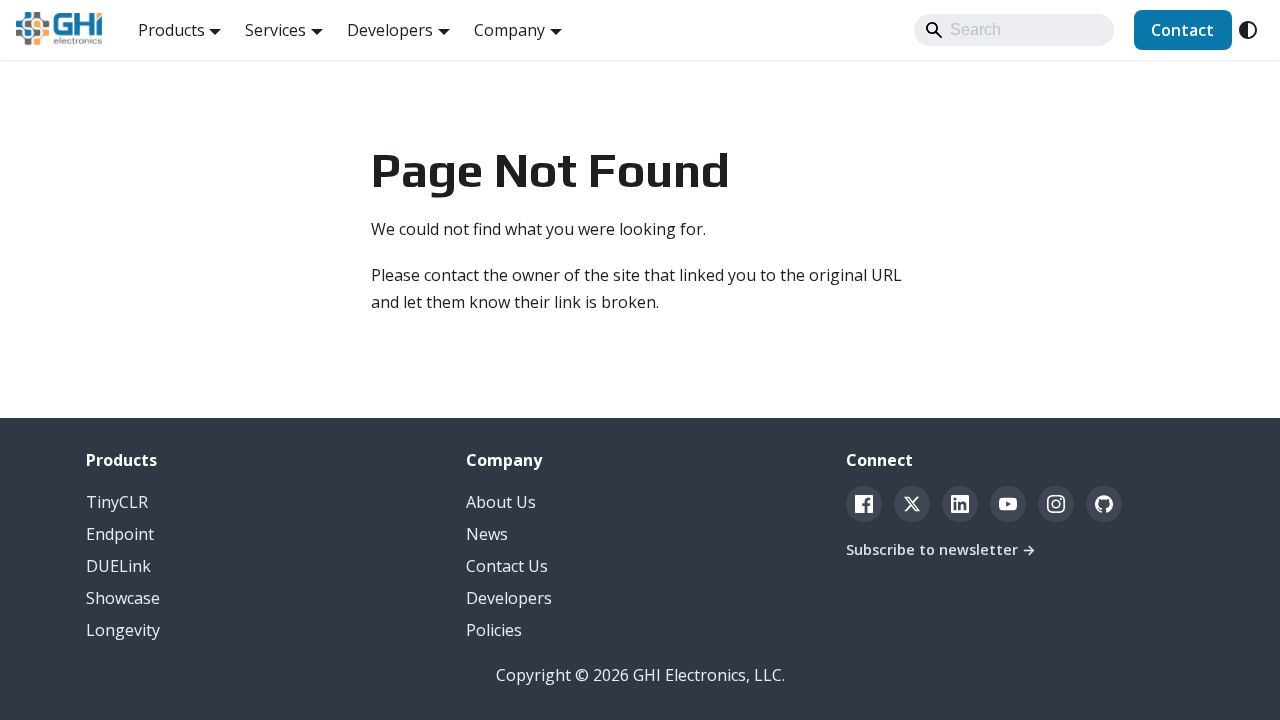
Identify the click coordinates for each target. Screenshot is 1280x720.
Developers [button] (390, 30)
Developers (509, 598)
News (487, 534)
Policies (494, 630)
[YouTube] (1008, 504)
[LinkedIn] (960, 504)
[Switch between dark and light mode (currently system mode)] (1248, 30)
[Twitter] (912, 504)
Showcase (123, 598)
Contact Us (507, 566)
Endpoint (120, 534)
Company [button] (509, 30)
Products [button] (171, 30)
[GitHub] (1104, 504)
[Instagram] (1056, 504)
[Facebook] (864, 504)
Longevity (123, 630)
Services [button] (275, 30)
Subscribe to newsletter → (941, 549)
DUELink (118, 566)
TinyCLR (117, 502)
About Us (501, 502)
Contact (1182, 30)
